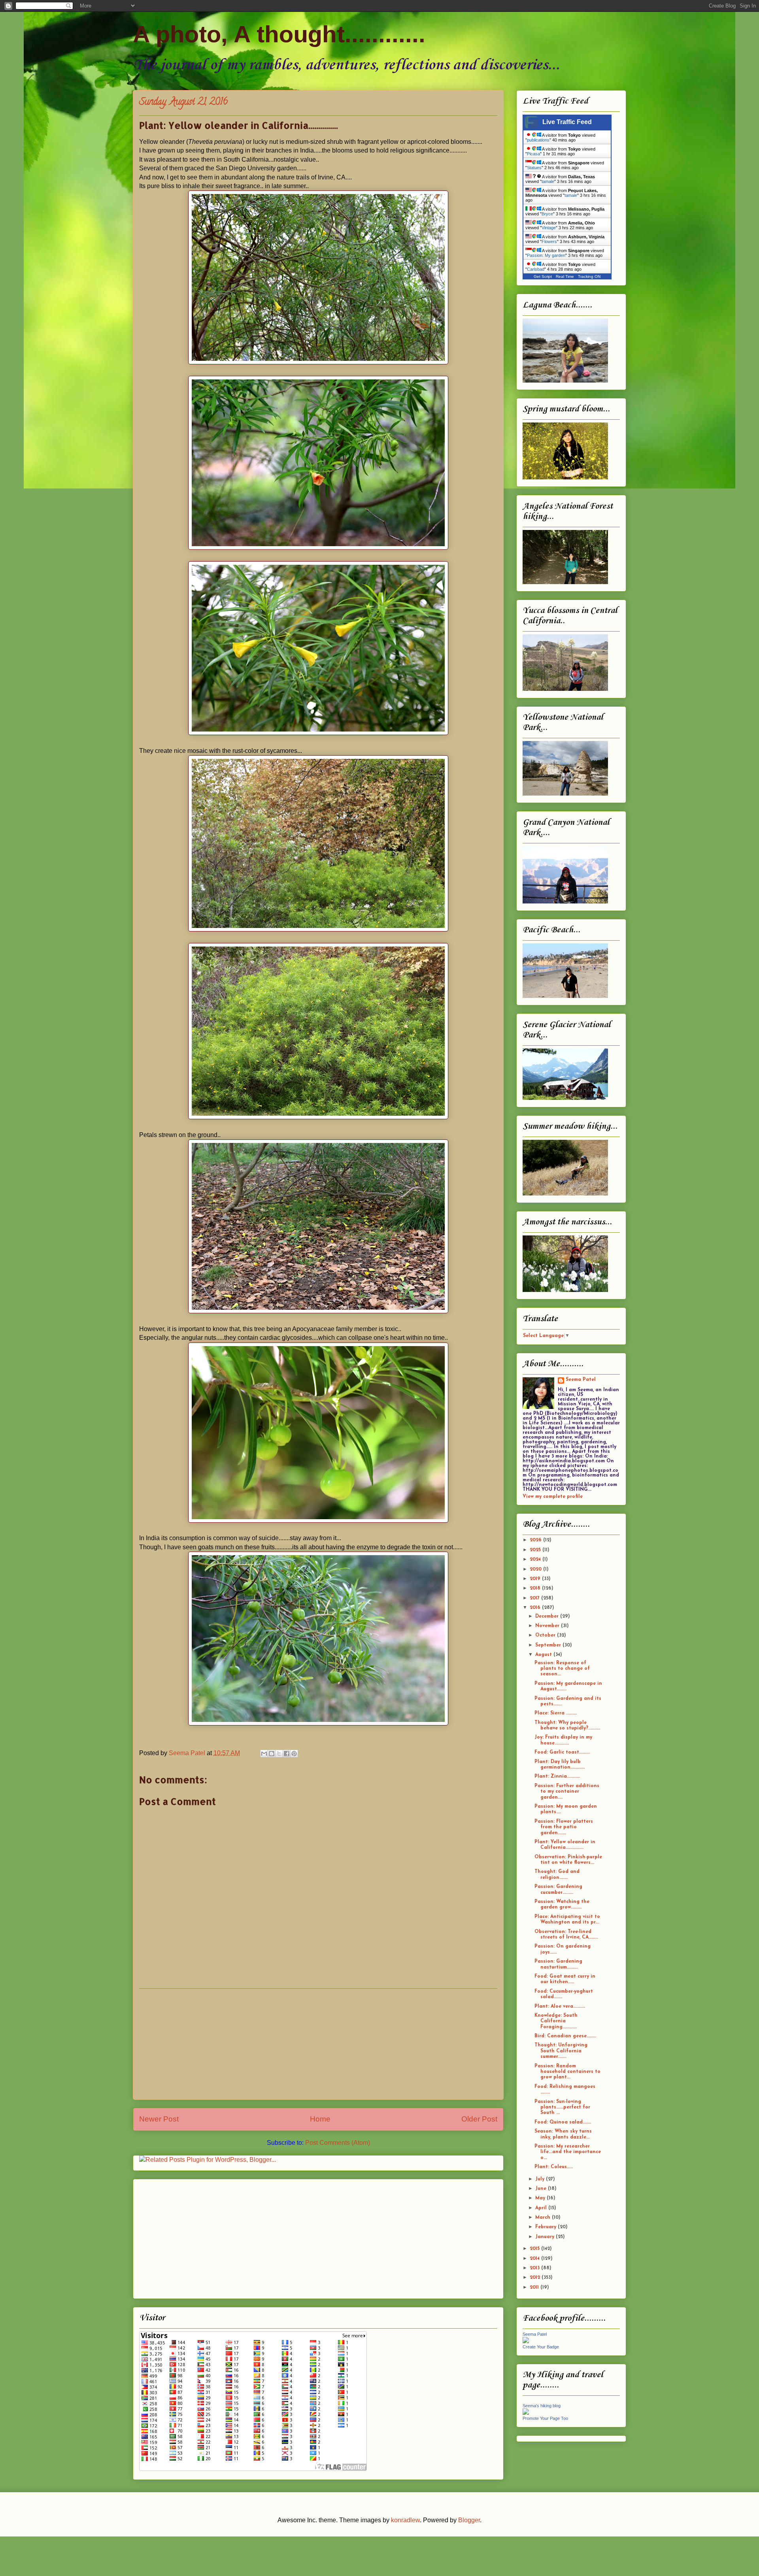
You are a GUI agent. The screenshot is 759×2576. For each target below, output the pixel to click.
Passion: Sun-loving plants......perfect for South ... (562, 2107)
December (548, 1616)
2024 (536, 1560)
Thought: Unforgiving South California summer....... (561, 2051)
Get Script (543, 276)
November (548, 1626)
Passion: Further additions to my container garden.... (567, 1792)
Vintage (549, 228)
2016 (536, 1608)
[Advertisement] (318, 2044)
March (544, 2218)
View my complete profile (553, 1497)
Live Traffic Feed (567, 122)
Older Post (479, 2119)
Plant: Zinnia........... (557, 1776)
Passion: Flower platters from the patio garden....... (564, 1827)
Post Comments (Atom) (338, 2143)
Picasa (533, 154)
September (549, 1645)
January (546, 2237)
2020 (536, 1569)
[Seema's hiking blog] (526, 2414)
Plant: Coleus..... (554, 2167)
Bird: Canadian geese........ (565, 2036)
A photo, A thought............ (279, 34)
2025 (536, 1550)
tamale (548, 181)
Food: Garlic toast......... (562, 1752)
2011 (535, 2287)
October (546, 1635)
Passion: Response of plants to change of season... (562, 1669)
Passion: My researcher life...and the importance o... (568, 2152)
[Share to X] (279, 1754)
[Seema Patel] (526, 2342)
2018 (536, 1588)
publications (538, 140)
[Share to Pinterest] (294, 1754)
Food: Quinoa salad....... (563, 2122)
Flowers (549, 241)
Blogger (469, 2520)
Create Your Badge (541, 2347)
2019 (536, 1579)
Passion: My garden (546, 255)
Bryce (547, 214)
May (541, 2198)
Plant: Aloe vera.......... (560, 2006)
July (541, 2179)
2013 (535, 2268)
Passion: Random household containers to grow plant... (567, 2072)
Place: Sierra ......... (556, 1713)
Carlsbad (536, 269)
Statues (534, 168)
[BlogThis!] (272, 1754)
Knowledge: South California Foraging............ (556, 2021)
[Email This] (264, 1754)
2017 (535, 1598)
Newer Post (159, 2119)
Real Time (565, 276)
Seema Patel (581, 1380)
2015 (535, 2249)
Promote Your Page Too (545, 2418)
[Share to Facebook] (287, 1754)
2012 (536, 2278)
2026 (536, 1540)
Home (320, 2119)
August (544, 1655)
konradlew (405, 2520)
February (547, 2227)
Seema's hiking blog (542, 2406)
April (542, 2208)
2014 (535, 2259)
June (542, 2189)
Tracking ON (589, 276)
